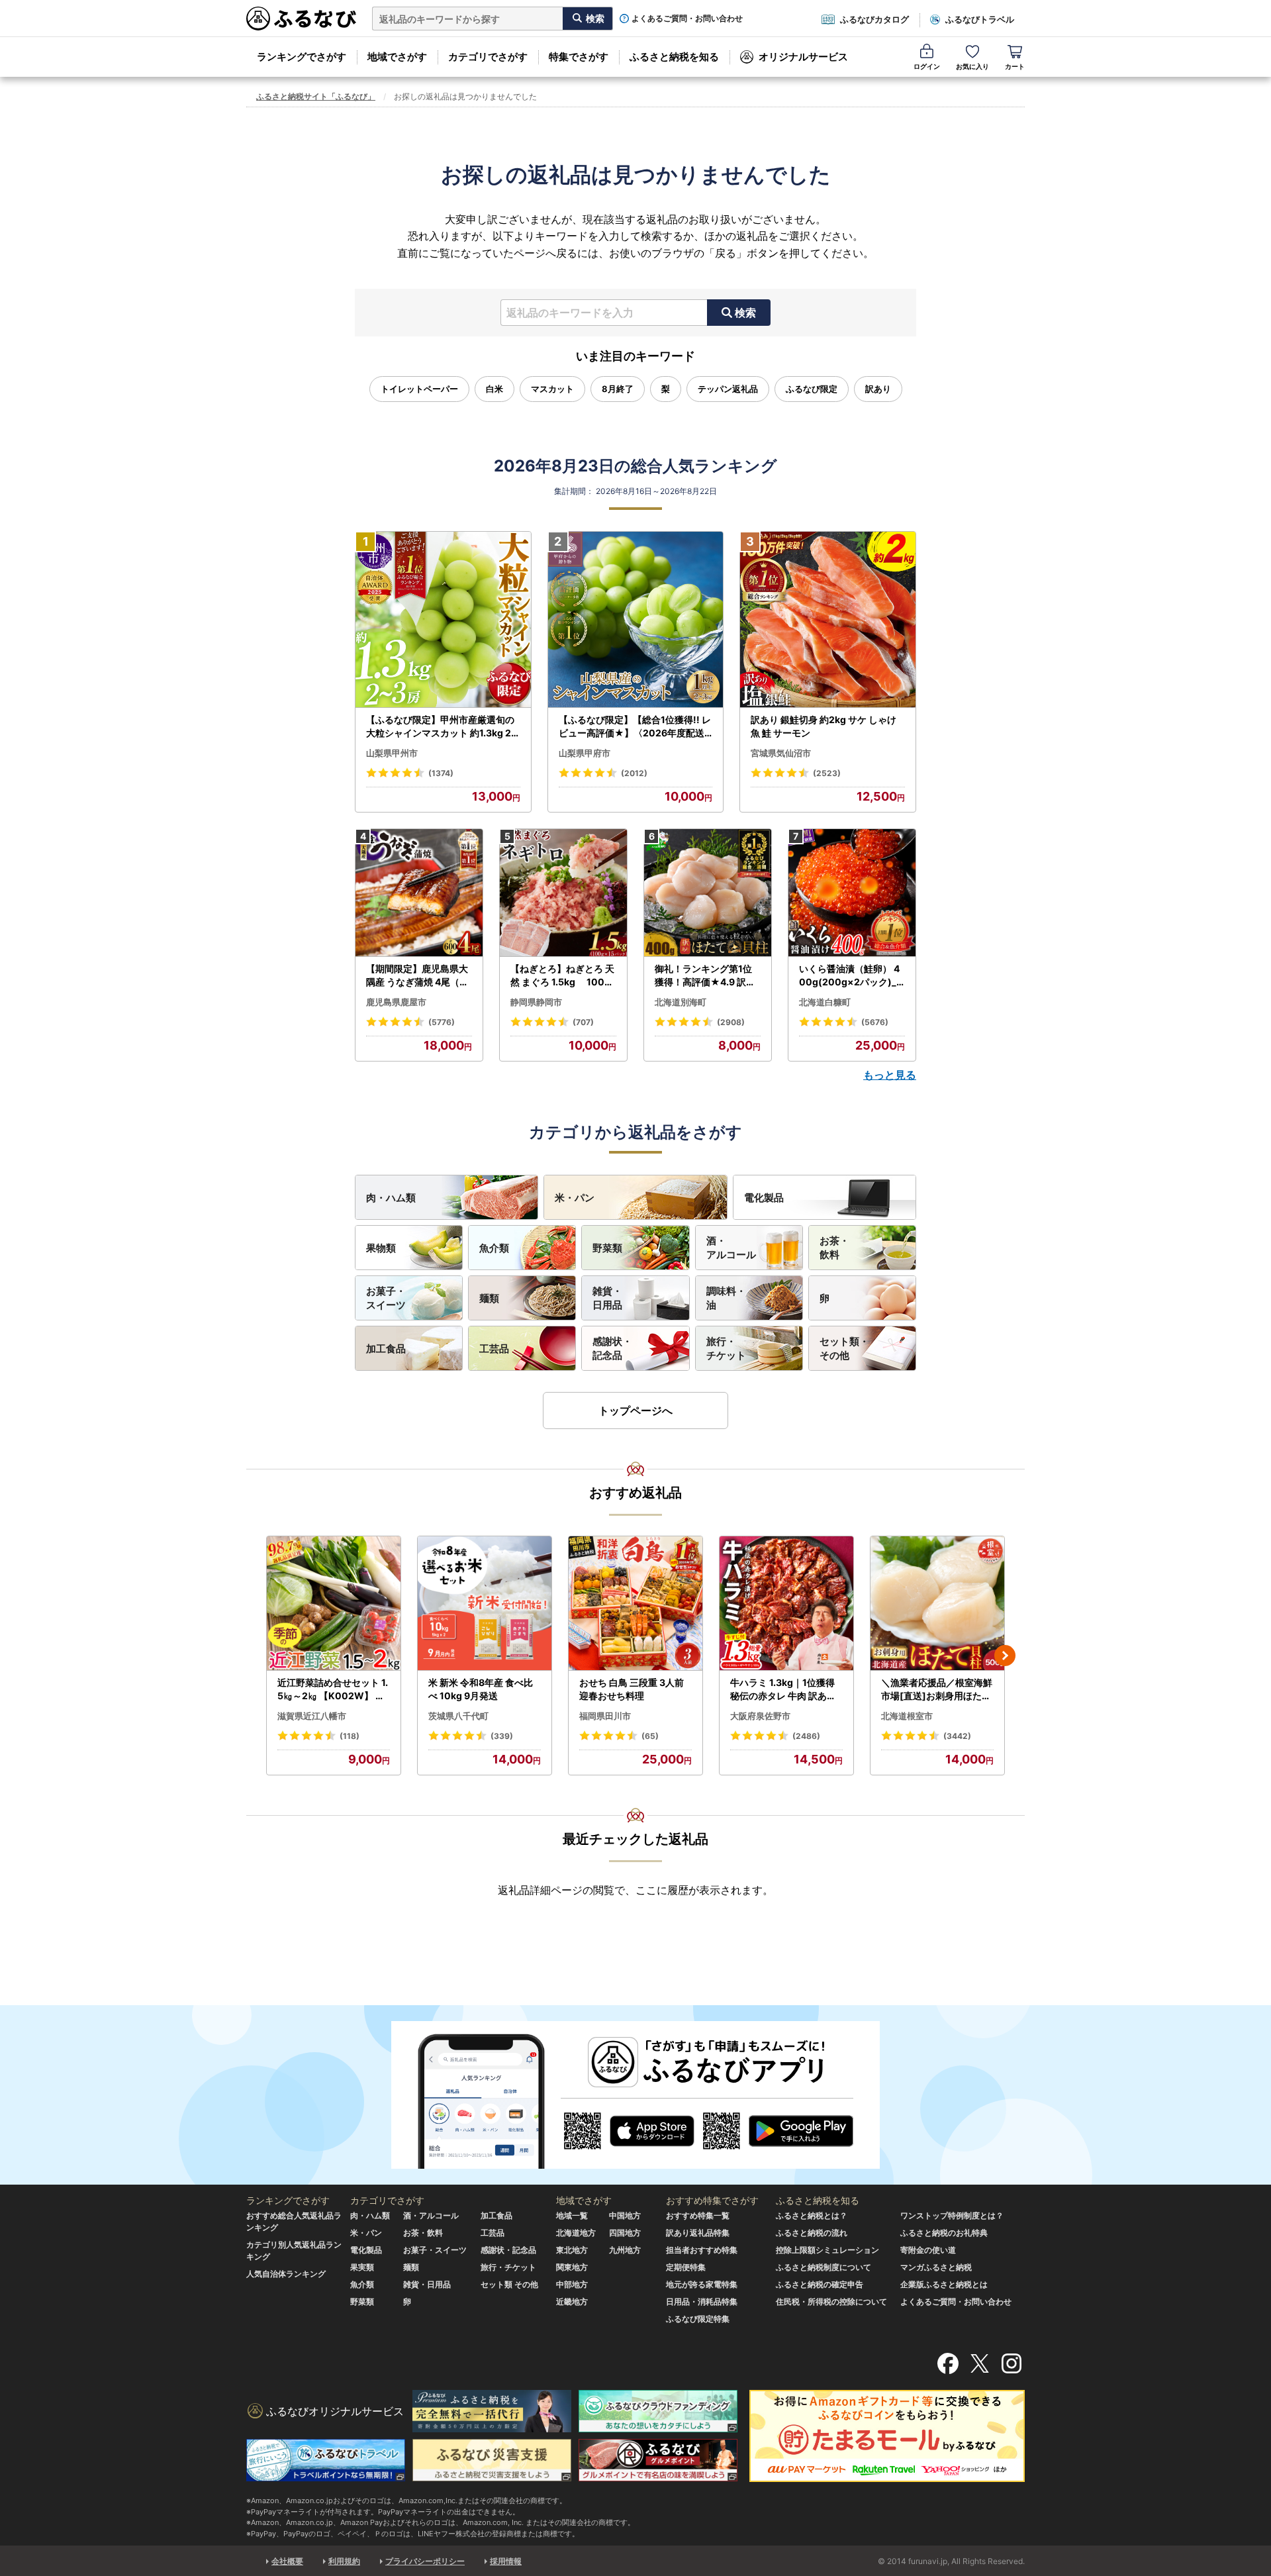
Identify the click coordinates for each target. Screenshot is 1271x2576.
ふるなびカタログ (874, 19)
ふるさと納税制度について (824, 2267)
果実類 (362, 2267)
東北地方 (572, 2250)
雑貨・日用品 (607, 1298)
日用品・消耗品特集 (702, 2302)
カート (1015, 66)
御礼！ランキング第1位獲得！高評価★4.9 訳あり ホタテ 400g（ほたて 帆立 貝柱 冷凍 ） (706, 975)
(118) (350, 1736)
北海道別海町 (681, 1002)
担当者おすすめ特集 (702, 2250)
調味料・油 (726, 1298)
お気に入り (972, 66)
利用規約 (344, 2561)
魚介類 (494, 1248)
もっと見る (890, 1075)
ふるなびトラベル (980, 19)
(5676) (875, 1022)
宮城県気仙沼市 (781, 753)
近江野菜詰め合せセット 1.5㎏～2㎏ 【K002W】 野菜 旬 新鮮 (333, 1689)
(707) (583, 1022)
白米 (494, 389)
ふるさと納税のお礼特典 (944, 2233)
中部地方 (572, 2284)
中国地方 (625, 2215)
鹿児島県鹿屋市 (396, 1002)
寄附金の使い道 (928, 2250)
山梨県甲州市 (392, 753)
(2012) (634, 773)
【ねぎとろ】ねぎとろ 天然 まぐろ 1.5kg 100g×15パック (562, 975)
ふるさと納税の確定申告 (820, 2284)
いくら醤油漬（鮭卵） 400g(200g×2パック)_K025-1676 (851, 975)
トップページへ (635, 1411)
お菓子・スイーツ (386, 1298)
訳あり (878, 389)
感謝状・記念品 (612, 1348)
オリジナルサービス (803, 57)
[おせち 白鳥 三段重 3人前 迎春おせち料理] (635, 1604)
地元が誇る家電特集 (702, 2284)
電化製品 (764, 1198)
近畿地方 (572, 2302)
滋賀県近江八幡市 (312, 1716)
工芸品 (494, 1349)
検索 (745, 313)
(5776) (442, 1022)
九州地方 (625, 2250)
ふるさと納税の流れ (812, 2233)
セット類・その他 (844, 1348)
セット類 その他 (509, 2284)
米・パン (575, 1198)
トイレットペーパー (419, 389)
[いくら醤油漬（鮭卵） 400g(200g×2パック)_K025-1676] (852, 893)
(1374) (441, 773)
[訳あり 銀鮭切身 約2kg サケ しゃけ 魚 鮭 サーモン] (828, 620)
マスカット (552, 389)
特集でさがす (579, 57)
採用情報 (506, 2561)
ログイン (927, 66)
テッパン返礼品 (728, 389)
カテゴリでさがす (488, 57)
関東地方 (572, 2267)
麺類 (489, 1298)
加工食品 (386, 1349)
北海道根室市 (907, 1716)
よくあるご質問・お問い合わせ (687, 19)
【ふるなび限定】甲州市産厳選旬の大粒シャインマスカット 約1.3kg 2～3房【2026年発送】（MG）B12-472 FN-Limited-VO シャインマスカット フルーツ (442, 726)
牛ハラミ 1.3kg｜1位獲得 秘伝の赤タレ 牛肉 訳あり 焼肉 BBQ (783, 1689)
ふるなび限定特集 (698, 2319)
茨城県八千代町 (458, 1716)
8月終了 (618, 389)
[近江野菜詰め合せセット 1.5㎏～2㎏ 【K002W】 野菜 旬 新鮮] (334, 1604)
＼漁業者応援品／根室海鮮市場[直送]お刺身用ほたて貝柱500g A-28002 (937, 1689)
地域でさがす (397, 57)
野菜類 (607, 1248)
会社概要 (287, 2561)
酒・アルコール (731, 1248)
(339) (502, 1736)
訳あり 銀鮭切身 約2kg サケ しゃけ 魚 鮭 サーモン (824, 726)
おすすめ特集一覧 (698, 2215)
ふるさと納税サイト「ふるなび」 (316, 96)
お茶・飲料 (834, 1248)
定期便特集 (686, 2267)
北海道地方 (576, 2233)
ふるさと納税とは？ (812, 2215)
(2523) (827, 773)
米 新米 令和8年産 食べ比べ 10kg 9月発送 (481, 1689)
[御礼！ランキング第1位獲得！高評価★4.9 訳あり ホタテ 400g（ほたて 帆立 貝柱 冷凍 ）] (708, 893)
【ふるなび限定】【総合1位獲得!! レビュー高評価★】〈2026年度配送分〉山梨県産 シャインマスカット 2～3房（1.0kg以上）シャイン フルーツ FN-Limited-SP (635, 726)
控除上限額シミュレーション (827, 2250)
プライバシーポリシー (425, 2561)
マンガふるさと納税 (936, 2267)
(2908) (731, 1022)
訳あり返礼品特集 (698, 2233)
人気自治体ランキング (286, 2274)
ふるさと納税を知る (674, 57)
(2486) (806, 1736)
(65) (650, 1736)
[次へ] (1005, 1656)
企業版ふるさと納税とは (944, 2284)
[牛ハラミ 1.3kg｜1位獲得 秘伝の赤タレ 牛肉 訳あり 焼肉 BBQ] (786, 1604)
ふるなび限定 (812, 389)
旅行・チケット (726, 1348)
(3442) (957, 1736)
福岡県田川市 (605, 1716)
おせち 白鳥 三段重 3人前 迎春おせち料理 (632, 1689)
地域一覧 (572, 2215)
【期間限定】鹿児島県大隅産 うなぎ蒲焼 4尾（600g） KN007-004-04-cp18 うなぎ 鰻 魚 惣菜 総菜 (419, 975)
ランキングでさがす (302, 57)
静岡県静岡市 (536, 1002)
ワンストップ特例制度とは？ (952, 2215)
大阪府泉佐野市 (760, 1716)
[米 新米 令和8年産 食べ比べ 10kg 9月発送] (485, 1604)
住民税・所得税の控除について (831, 2302)
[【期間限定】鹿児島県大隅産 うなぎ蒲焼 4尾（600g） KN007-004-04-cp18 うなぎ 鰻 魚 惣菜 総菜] (419, 893)
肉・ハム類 (391, 1198)
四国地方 (625, 2233)
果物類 (381, 1248)
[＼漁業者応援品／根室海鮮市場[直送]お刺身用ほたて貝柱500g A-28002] (937, 1604)
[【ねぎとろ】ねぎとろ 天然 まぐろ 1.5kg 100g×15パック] (563, 893)
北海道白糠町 (825, 1002)
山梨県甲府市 (585, 753)
